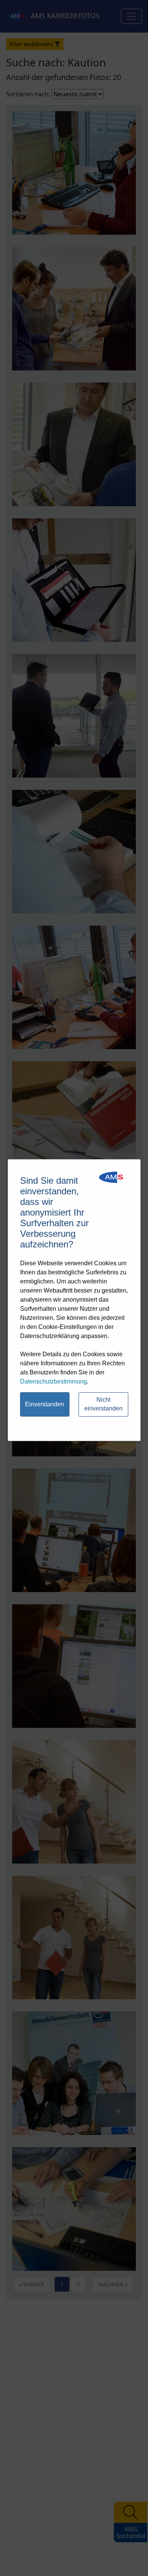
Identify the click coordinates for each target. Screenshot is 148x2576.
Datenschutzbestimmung (54, 1381)
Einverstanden (45, 1404)
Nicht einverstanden (103, 1404)
